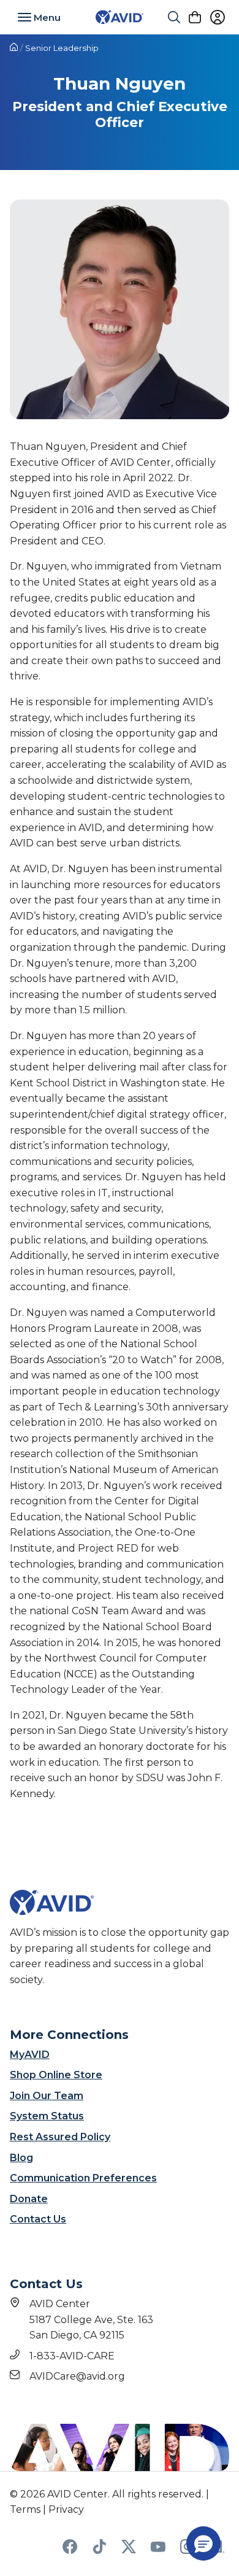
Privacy (66, 2509)
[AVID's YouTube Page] (158, 2551)
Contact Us (38, 2219)
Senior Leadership (62, 48)
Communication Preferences (83, 2178)
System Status (47, 2116)
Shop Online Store (56, 2075)
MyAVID (30, 2055)
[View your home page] (14, 48)
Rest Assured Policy (60, 2137)
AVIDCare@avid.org (77, 2376)
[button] (203, 2543)
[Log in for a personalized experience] (218, 17)
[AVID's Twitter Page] (129, 2551)
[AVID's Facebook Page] (70, 2551)
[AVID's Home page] (120, 17)
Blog (21, 2158)
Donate (29, 2199)
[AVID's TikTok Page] (99, 2551)
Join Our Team (47, 2096)
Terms (25, 2509)
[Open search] (174, 17)
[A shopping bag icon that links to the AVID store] (195, 17)
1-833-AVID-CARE (72, 2356)
